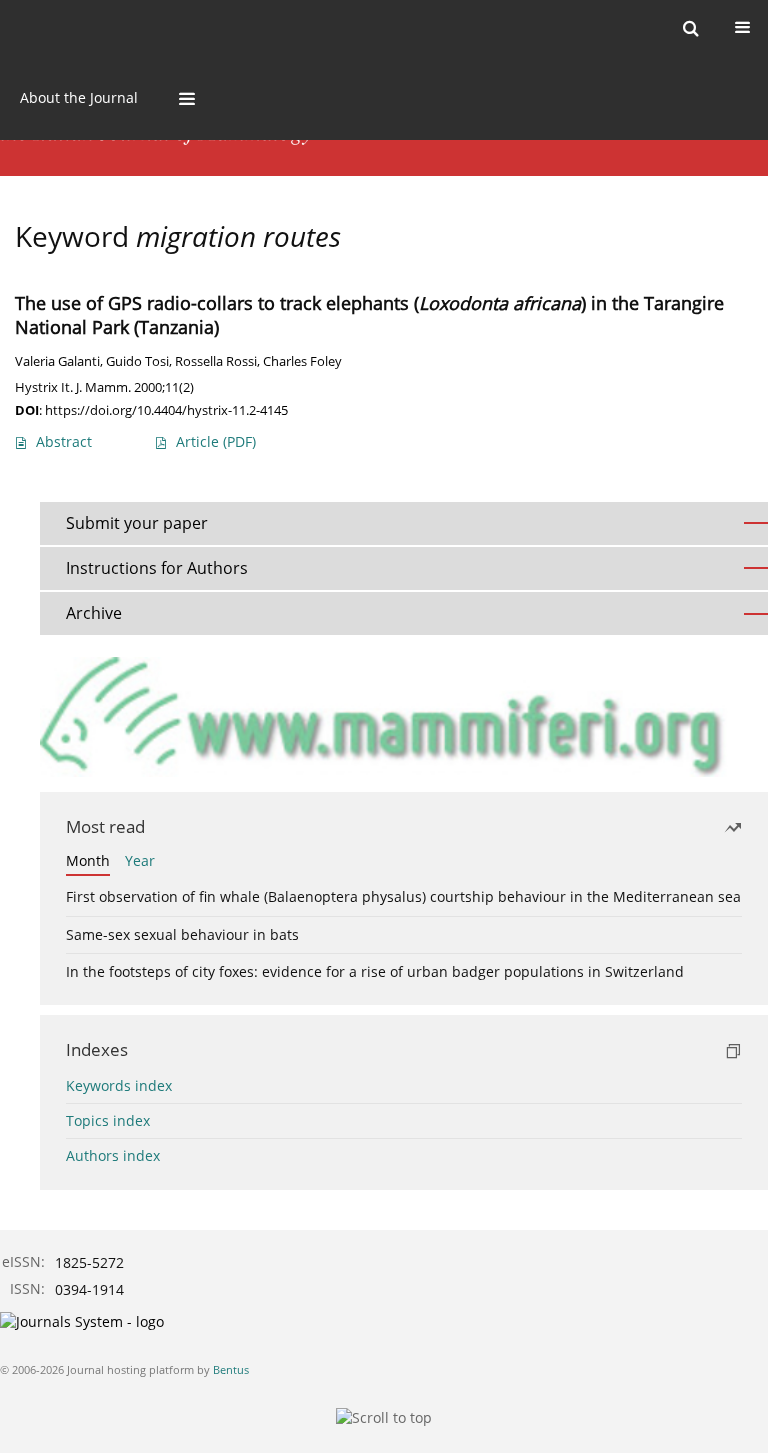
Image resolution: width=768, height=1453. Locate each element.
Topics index (108, 1120)
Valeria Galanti (57, 361)
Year (140, 860)
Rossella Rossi (216, 361)
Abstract (64, 441)
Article (216, 441)
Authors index (113, 1155)
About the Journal (79, 97)
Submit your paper (137, 523)
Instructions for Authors (157, 568)
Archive (94, 613)
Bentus (231, 1369)
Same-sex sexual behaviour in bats (182, 934)
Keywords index (119, 1085)
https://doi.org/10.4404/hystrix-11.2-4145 (166, 410)
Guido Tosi (137, 361)
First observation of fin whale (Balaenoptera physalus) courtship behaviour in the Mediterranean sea (403, 896)
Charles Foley (302, 361)
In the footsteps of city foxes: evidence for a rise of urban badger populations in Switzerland (375, 971)
